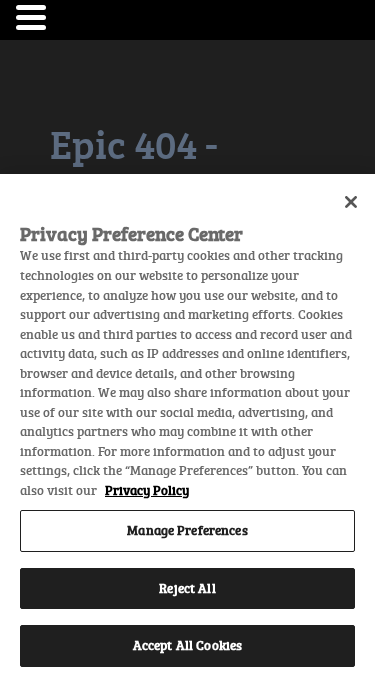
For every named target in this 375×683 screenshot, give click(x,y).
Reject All (187, 588)
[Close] (351, 202)
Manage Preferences (187, 530)
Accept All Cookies (187, 645)
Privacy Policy (147, 490)
